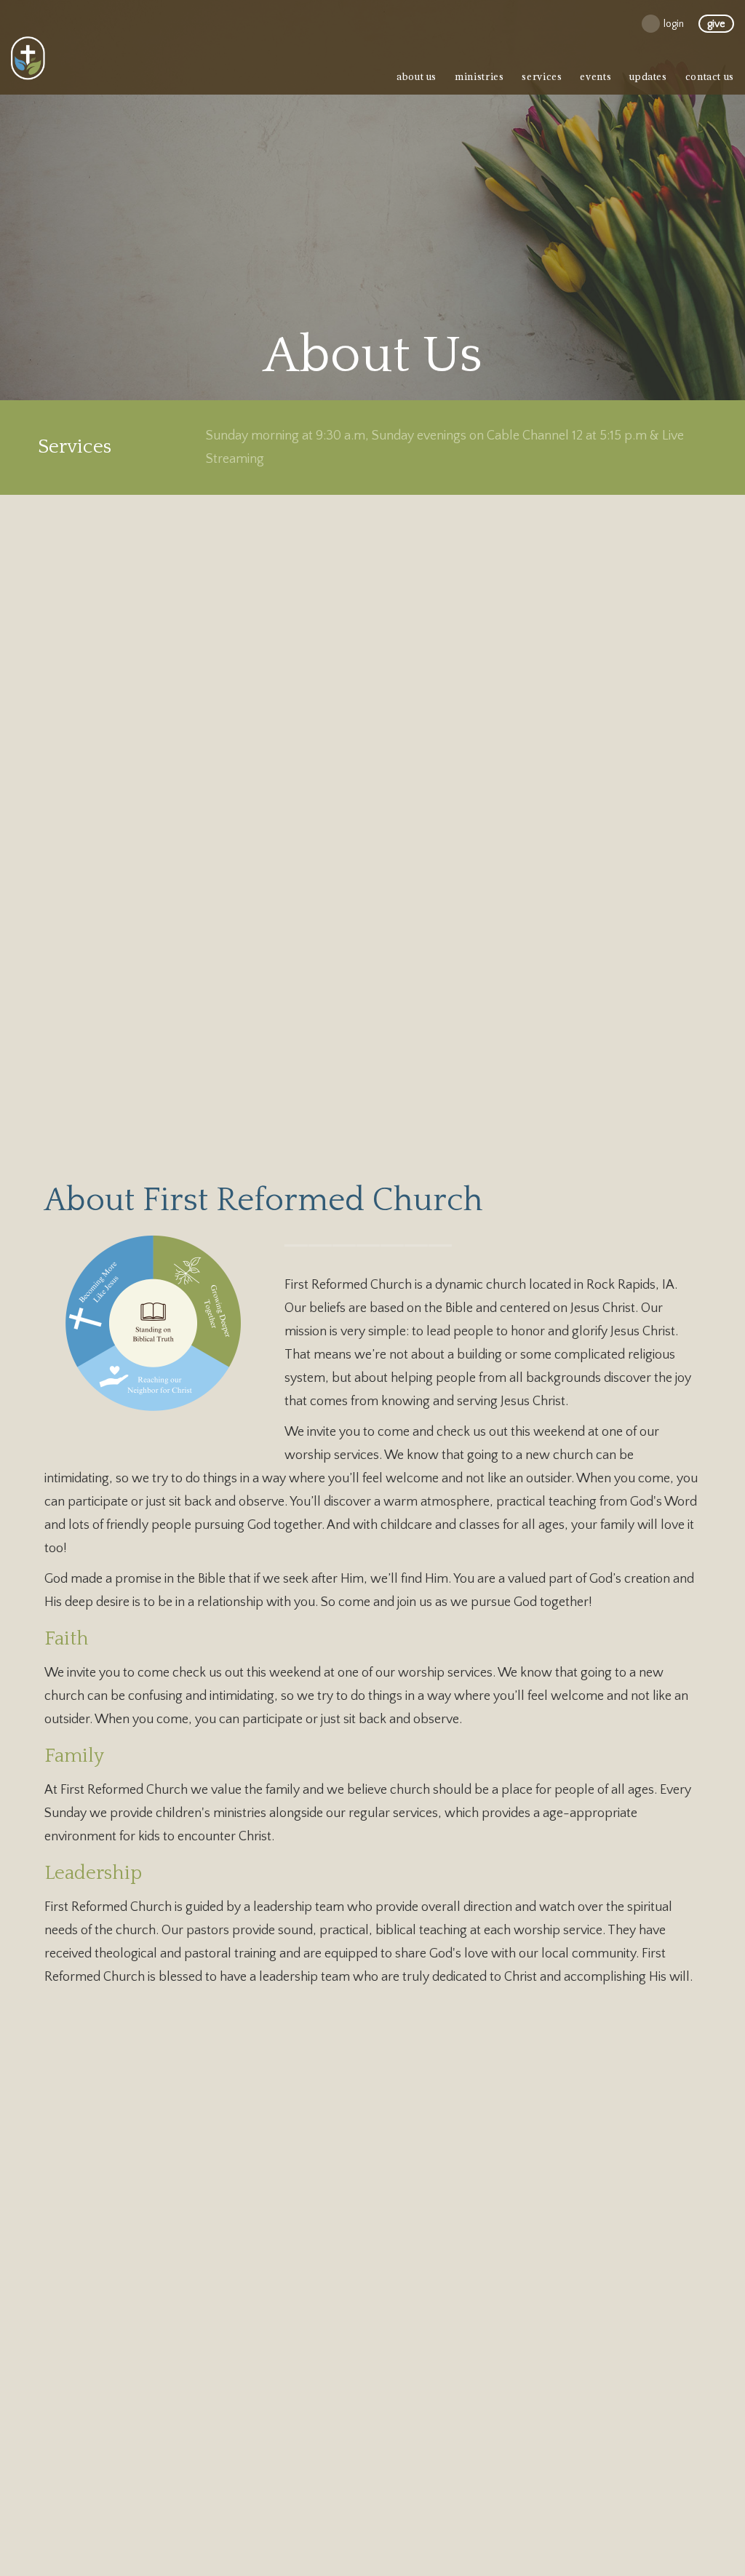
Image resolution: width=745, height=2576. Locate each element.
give (716, 24)
